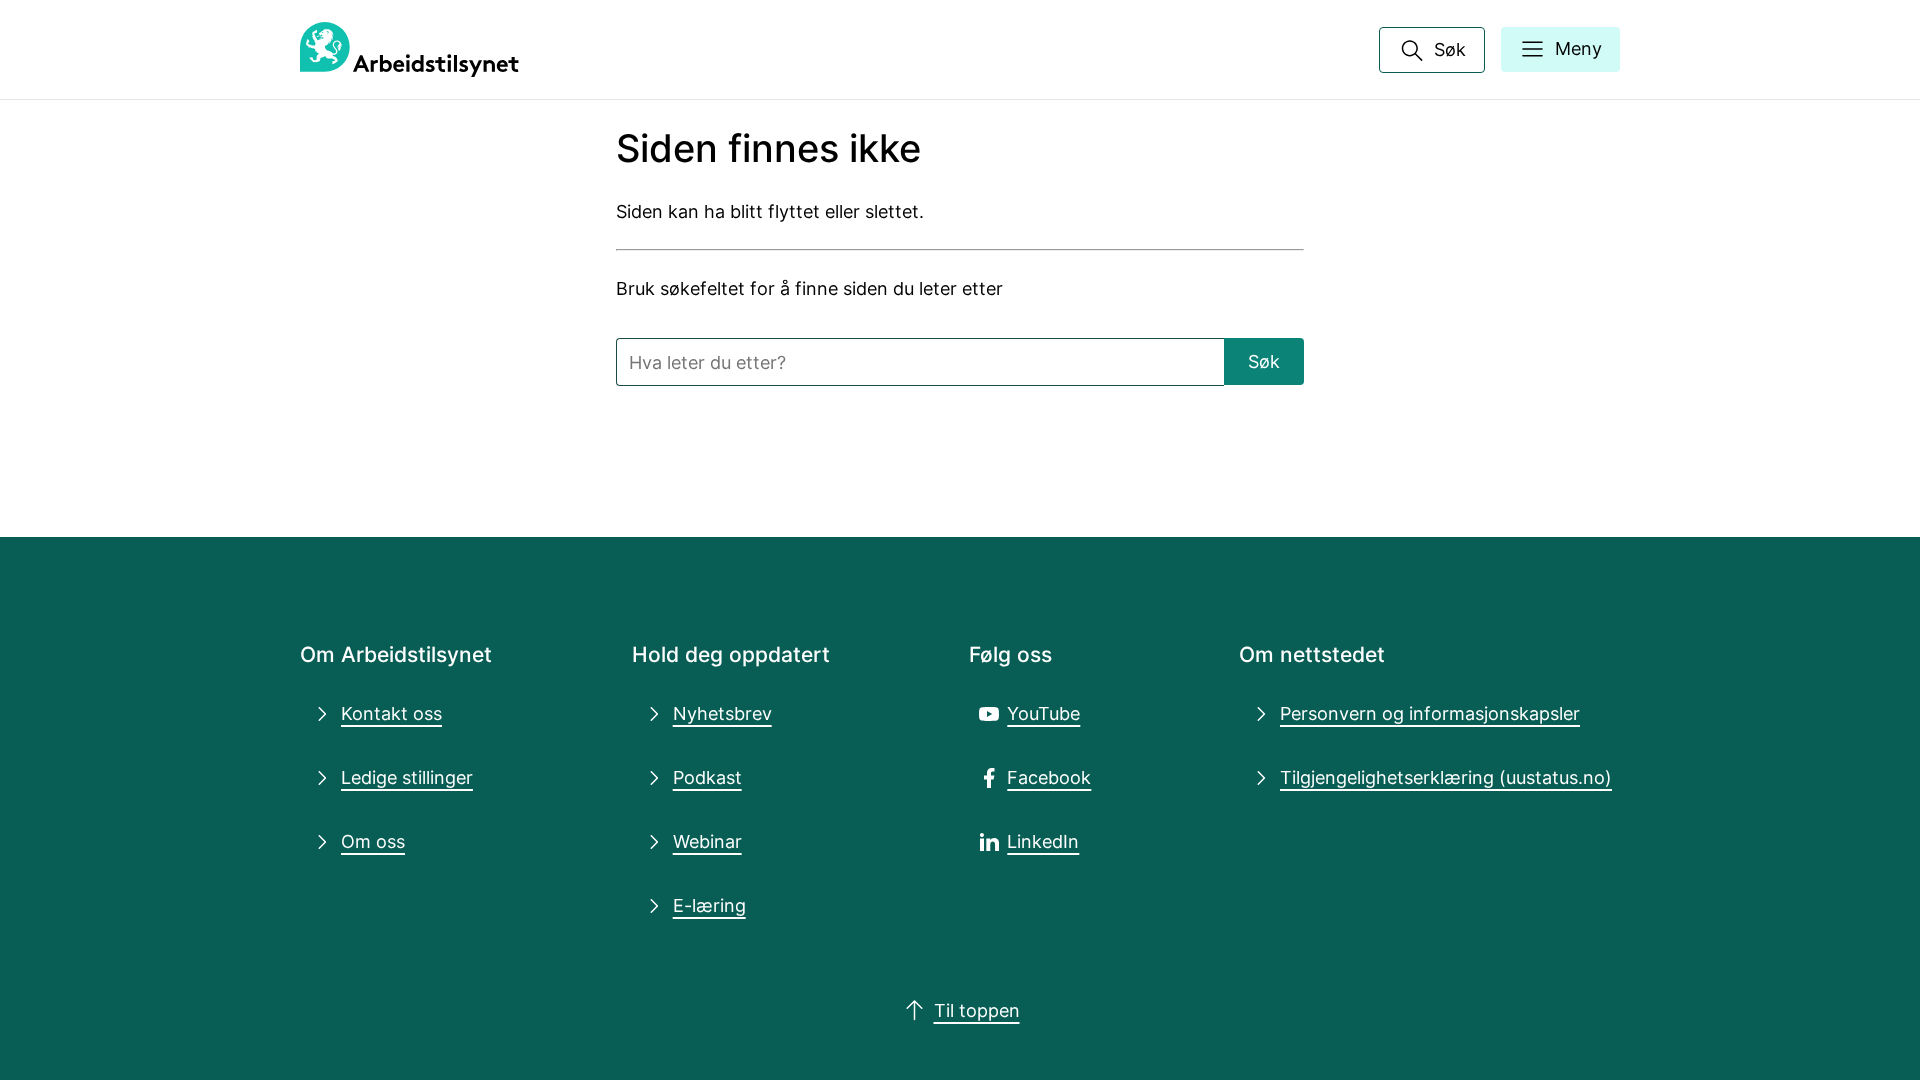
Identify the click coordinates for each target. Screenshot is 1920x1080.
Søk (1264, 361)
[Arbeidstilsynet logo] (409, 50)
